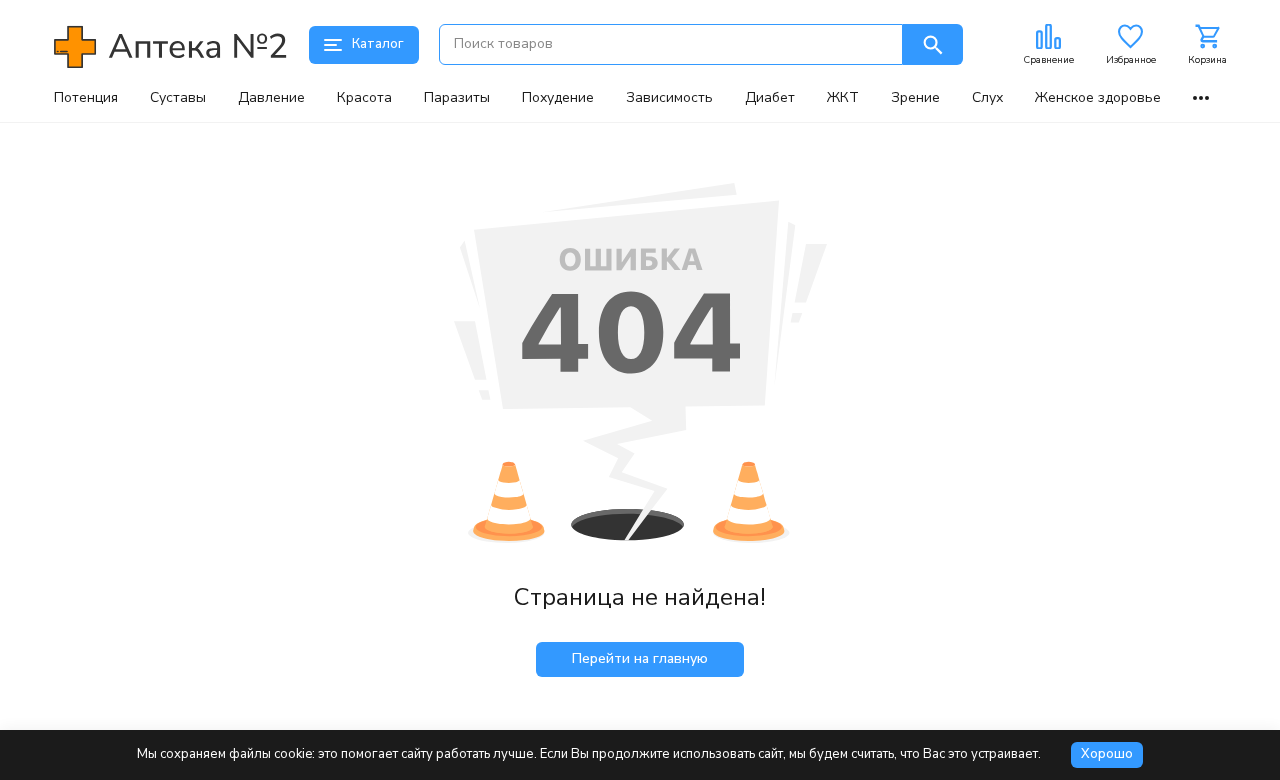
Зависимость (669, 98)
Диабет (770, 98)
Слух (987, 98)
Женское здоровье (1098, 98)
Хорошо (1107, 754)
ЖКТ (843, 98)
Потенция (86, 98)
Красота (364, 98)
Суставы (178, 98)
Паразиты (457, 98)
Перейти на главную (640, 658)
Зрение (915, 98)
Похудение (558, 98)
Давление (271, 98)
